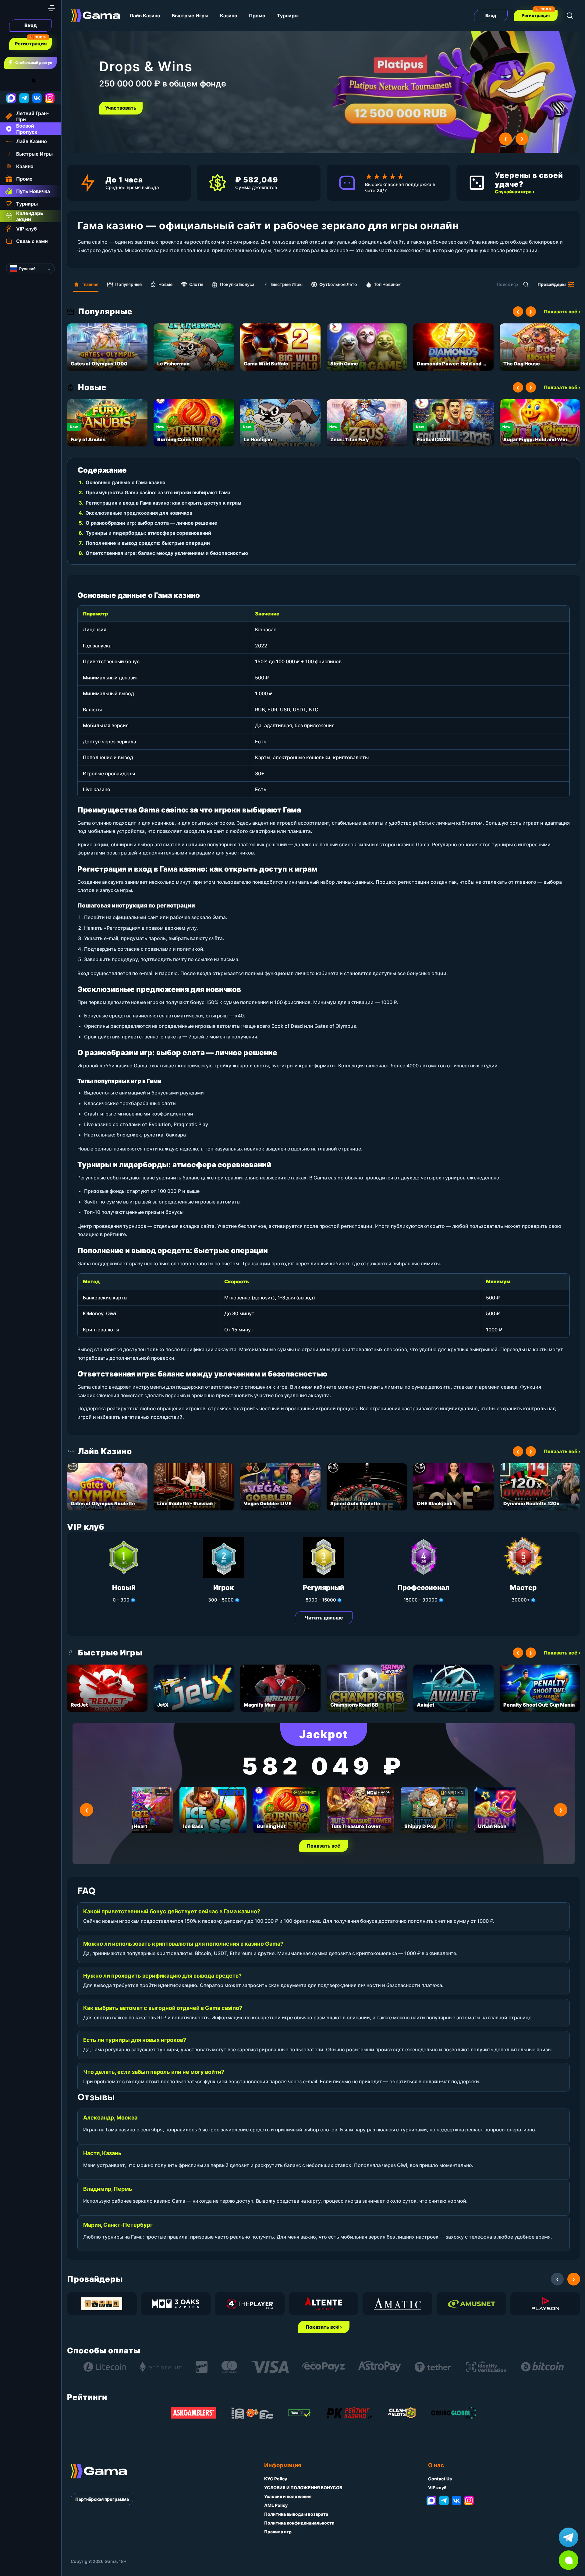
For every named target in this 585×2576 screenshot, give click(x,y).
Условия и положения (288, 2496)
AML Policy (276, 2505)
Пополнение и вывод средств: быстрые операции (148, 543)
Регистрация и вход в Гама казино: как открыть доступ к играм (163, 503)
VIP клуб (437, 2488)
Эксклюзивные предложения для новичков (139, 513)
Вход (31, 25)
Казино (229, 16)
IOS (41, 80)
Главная (90, 284)
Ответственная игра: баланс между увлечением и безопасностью (167, 553)
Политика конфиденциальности (299, 2523)
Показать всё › (562, 312)
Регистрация (31, 44)
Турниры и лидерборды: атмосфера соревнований (148, 533)
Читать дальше (324, 1618)
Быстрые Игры (190, 16)
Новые (165, 284)
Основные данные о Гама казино (126, 482)
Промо (257, 16)
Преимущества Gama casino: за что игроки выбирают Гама (158, 492)
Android (11, 80)
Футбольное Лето (338, 284)
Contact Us (440, 2479)
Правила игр (278, 2532)
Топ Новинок (387, 284)
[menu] (51, 8)
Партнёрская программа (102, 2499)
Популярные (128, 284)
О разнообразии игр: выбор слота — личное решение (151, 523)
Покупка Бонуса (237, 284)
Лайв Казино (145, 16)
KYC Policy (276, 2479)
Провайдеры (552, 284)
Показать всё (324, 1846)
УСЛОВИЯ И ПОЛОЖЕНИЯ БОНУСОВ (303, 2488)
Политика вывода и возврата (296, 2514)
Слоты (196, 284)
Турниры (288, 16)
